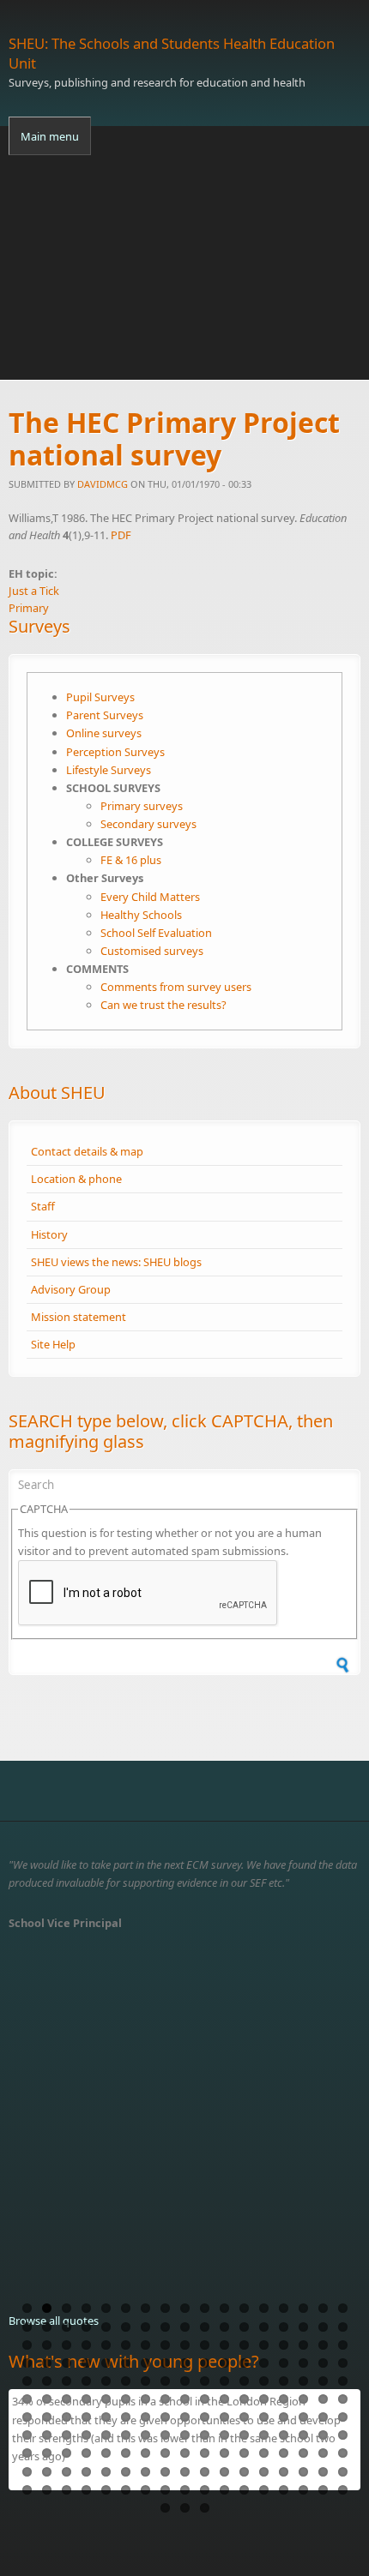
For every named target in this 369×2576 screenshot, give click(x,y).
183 (264, 2490)
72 (86, 2381)
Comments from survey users (176, 987)
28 (224, 2327)
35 (27, 2345)
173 (67, 2490)
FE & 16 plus (131, 860)
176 (126, 2490)
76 (165, 2381)
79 (224, 2381)
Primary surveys (142, 806)
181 (224, 2490)
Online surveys (104, 733)
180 (205, 2490)
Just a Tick (34, 591)
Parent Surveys (105, 715)
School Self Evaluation (156, 933)
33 (323, 2327)
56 (106, 2363)
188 (165, 2508)
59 (165, 2363)
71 (67, 2381)
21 (86, 2327)
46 (244, 2345)
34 (343, 2327)
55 (86, 2363)
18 (27, 2327)
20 (67, 2327)
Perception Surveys (115, 752)
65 (284, 2363)
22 (106, 2327)
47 (264, 2345)
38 (86, 2345)
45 (224, 2345)
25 (165, 2327)
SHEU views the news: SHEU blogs (116, 1262)
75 (145, 2381)
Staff (43, 1206)
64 (264, 2363)
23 (126, 2327)
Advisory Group (71, 1289)
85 (343, 2381)
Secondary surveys (148, 824)
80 (244, 2381)
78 (205, 2381)
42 (165, 2345)
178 (165, 2490)
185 (303, 2490)
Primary (29, 608)
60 (185, 2363)
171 (27, 2490)
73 (106, 2381)
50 (323, 2345)
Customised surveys (152, 951)
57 (126, 2363)
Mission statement (79, 1317)
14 (284, 2308)
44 (205, 2345)
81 (264, 2381)
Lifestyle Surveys (109, 770)
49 (303, 2345)
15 (303, 2308)
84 (323, 2381)
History (49, 1234)
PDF (121, 535)
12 (244, 2308)
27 (205, 2327)
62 (224, 2363)
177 (145, 2490)
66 (303, 2363)
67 (323, 2363)
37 (67, 2345)
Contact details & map (87, 1151)
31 (284, 2327)
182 (244, 2490)
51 (343, 2345)
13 (264, 2308)
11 (224, 2308)
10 (205, 2308)
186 (323, 2490)
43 (185, 2345)
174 (86, 2490)
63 (244, 2363)
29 (244, 2327)
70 (47, 2381)
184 (284, 2490)
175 (106, 2490)
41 (145, 2345)
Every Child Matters (150, 897)
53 (47, 2363)
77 (185, 2381)
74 (126, 2381)
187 (343, 2490)
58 (145, 2363)
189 (185, 2508)
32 (303, 2327)
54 (67, 2363)
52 (27, 2363)
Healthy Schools (141, 915)
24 (145, 2327)
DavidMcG (103, 484)
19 (47, 2327)
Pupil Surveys (100, 697)
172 (47, 2490)
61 (205, 2363)
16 (323, 2308)
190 (205, 2508)
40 (126, 2345)
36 (47, 2345)
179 (185, 2490)
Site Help (53, 1344)
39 (106, 2345)
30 (264, 2327)
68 (343, 2363)
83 (303, 2381)
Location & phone (76, 1179)
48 (284, 2345)
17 (343, 2308)
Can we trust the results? (163, 1005)
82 (284, 2381)
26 (185, 2327)
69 (27, 2381)
